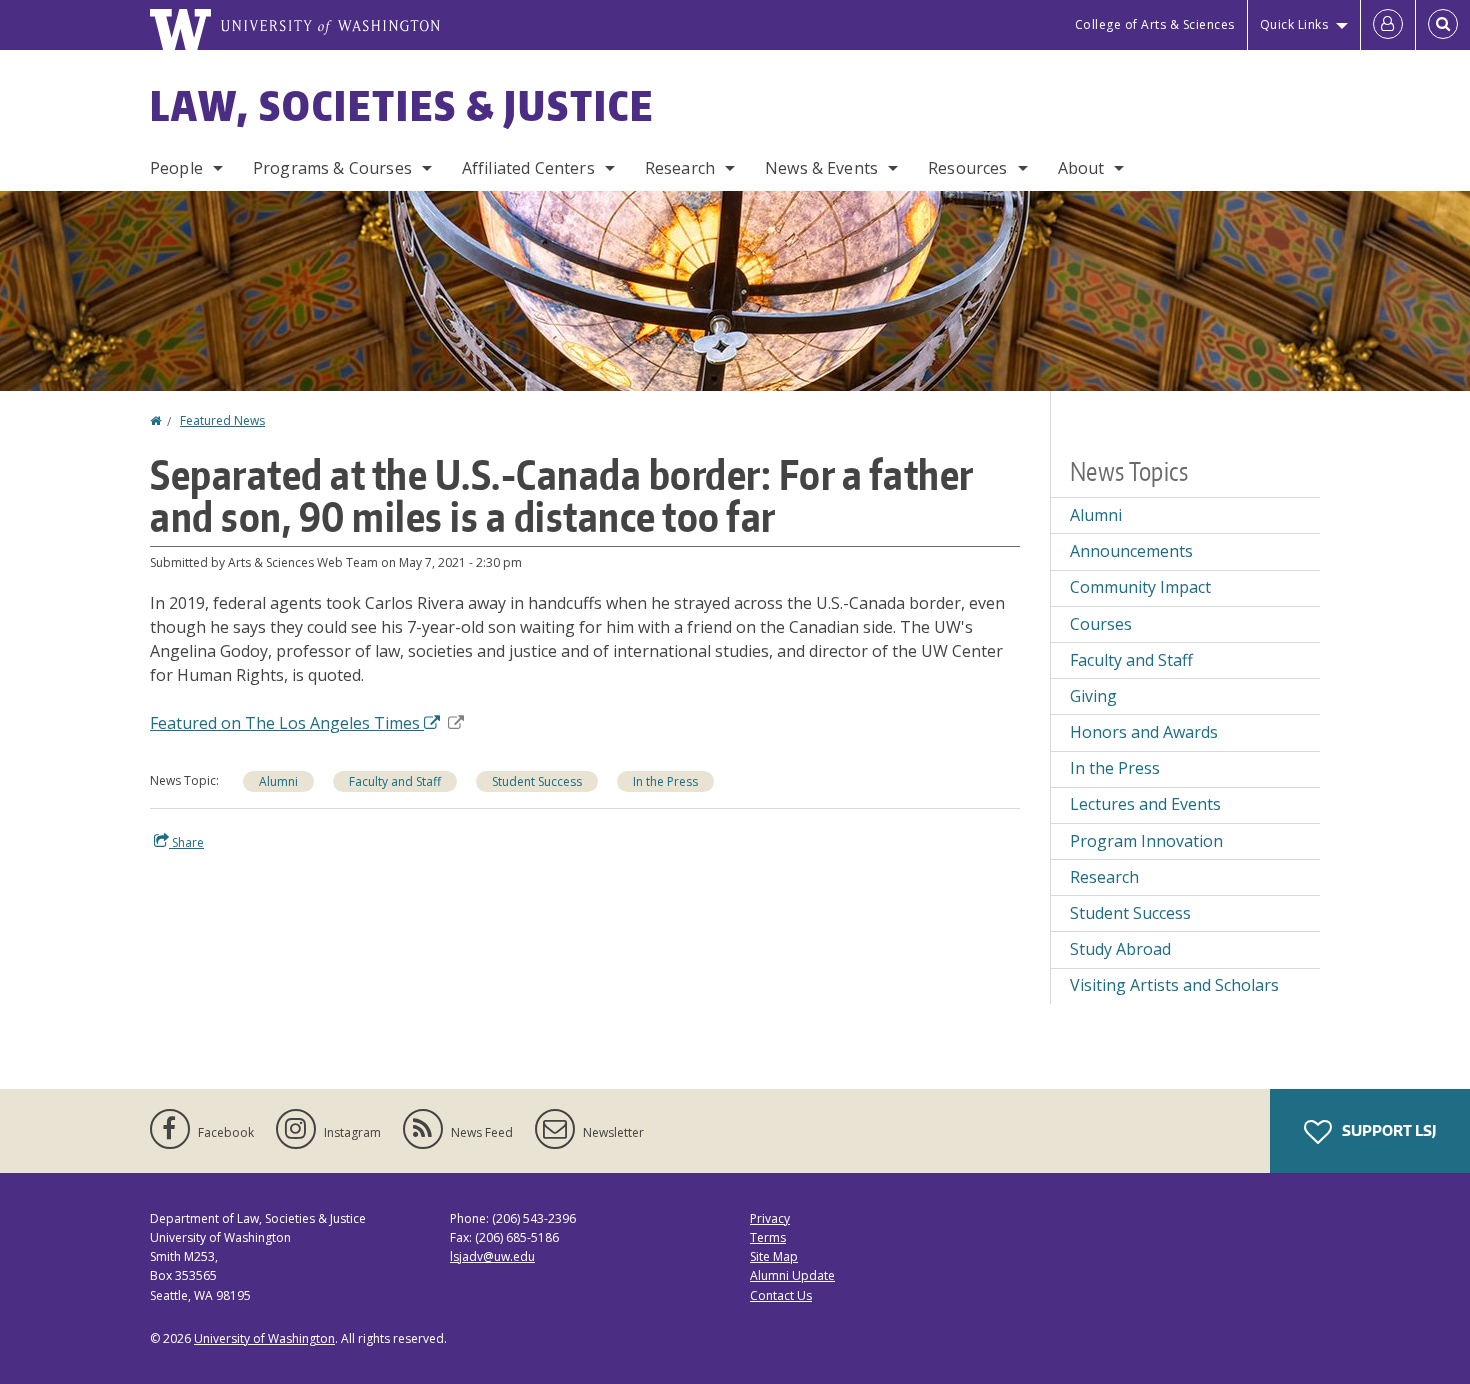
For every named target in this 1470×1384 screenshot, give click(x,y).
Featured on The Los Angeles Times (287, 723)
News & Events (821, 168)
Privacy (770, 1218)
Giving (1093, 696)
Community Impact (1140, 587)
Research (680, 168)
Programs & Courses (332, 168)
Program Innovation (1146, 841)
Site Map (774, 1256)
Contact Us (781, 1295)
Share (186, 842)
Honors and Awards (1144, 732)
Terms (768, 1237)
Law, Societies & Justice (402, 106)
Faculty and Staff (395, 781)
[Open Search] (1443, 25)
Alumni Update (792, 1275)
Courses (1101, 624)
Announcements (1131, 551)
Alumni (278, 781)
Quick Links (1294, 24)
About (1081, 168)
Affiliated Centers (528, 168)
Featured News (222, 420)
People (176, 168)
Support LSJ (1387, 1130)
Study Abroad (1120, 949)
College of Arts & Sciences (1155, 24)
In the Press (665, 781)
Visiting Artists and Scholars (1174, 985)
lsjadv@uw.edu (492, 1256)
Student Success (537, 781)
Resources (967, 168)
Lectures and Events (1145, 804)
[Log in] (1388, 25)
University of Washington (264, 1338)
